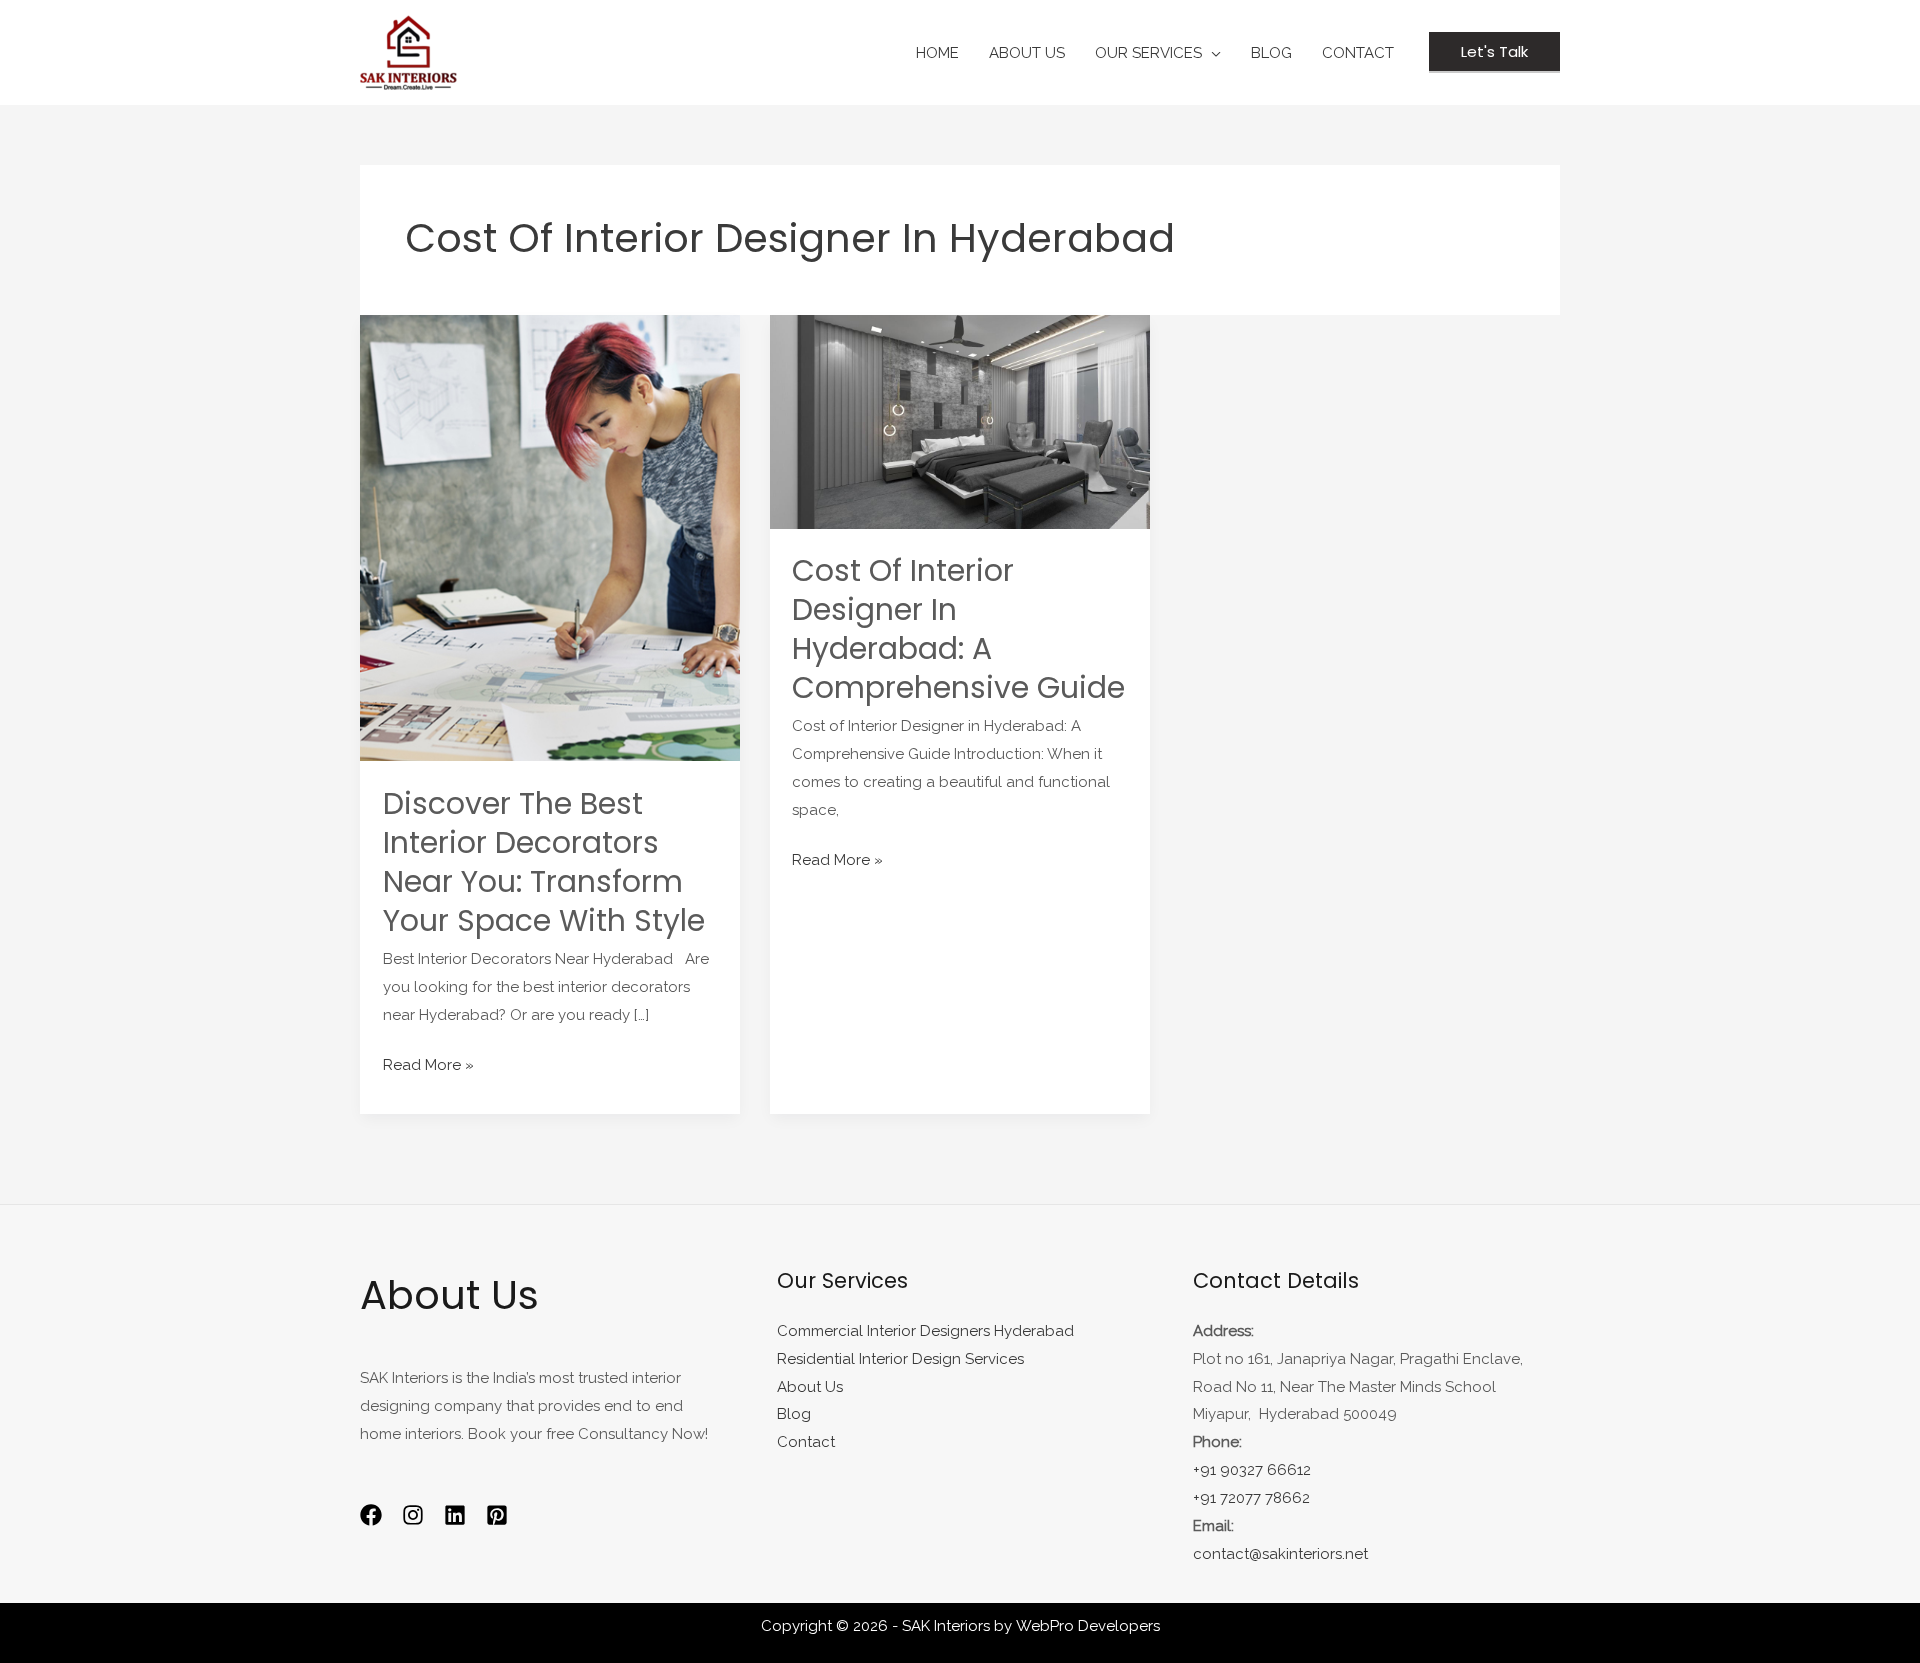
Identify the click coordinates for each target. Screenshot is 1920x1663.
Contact (1358, 53)
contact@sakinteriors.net (1280, 1554)
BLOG (1271, 53)
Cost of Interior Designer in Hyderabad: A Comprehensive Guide (958, 629)
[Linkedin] (455, 1515)
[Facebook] (371, 1515)
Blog (794, 1414)
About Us (1027, 53)
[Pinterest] (497, 1515)
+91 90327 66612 (1252, 1470)
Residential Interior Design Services (900, 1359)
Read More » (428, 1063)
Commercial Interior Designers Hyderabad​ (925, 1331)
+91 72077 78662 (1251, 1498)
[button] (1494, 52)
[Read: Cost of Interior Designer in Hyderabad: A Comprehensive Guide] (960, 421)
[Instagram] (413, 1515)
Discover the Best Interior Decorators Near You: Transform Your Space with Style (544, 862)
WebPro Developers (1088, 1626)
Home (937, 53)
